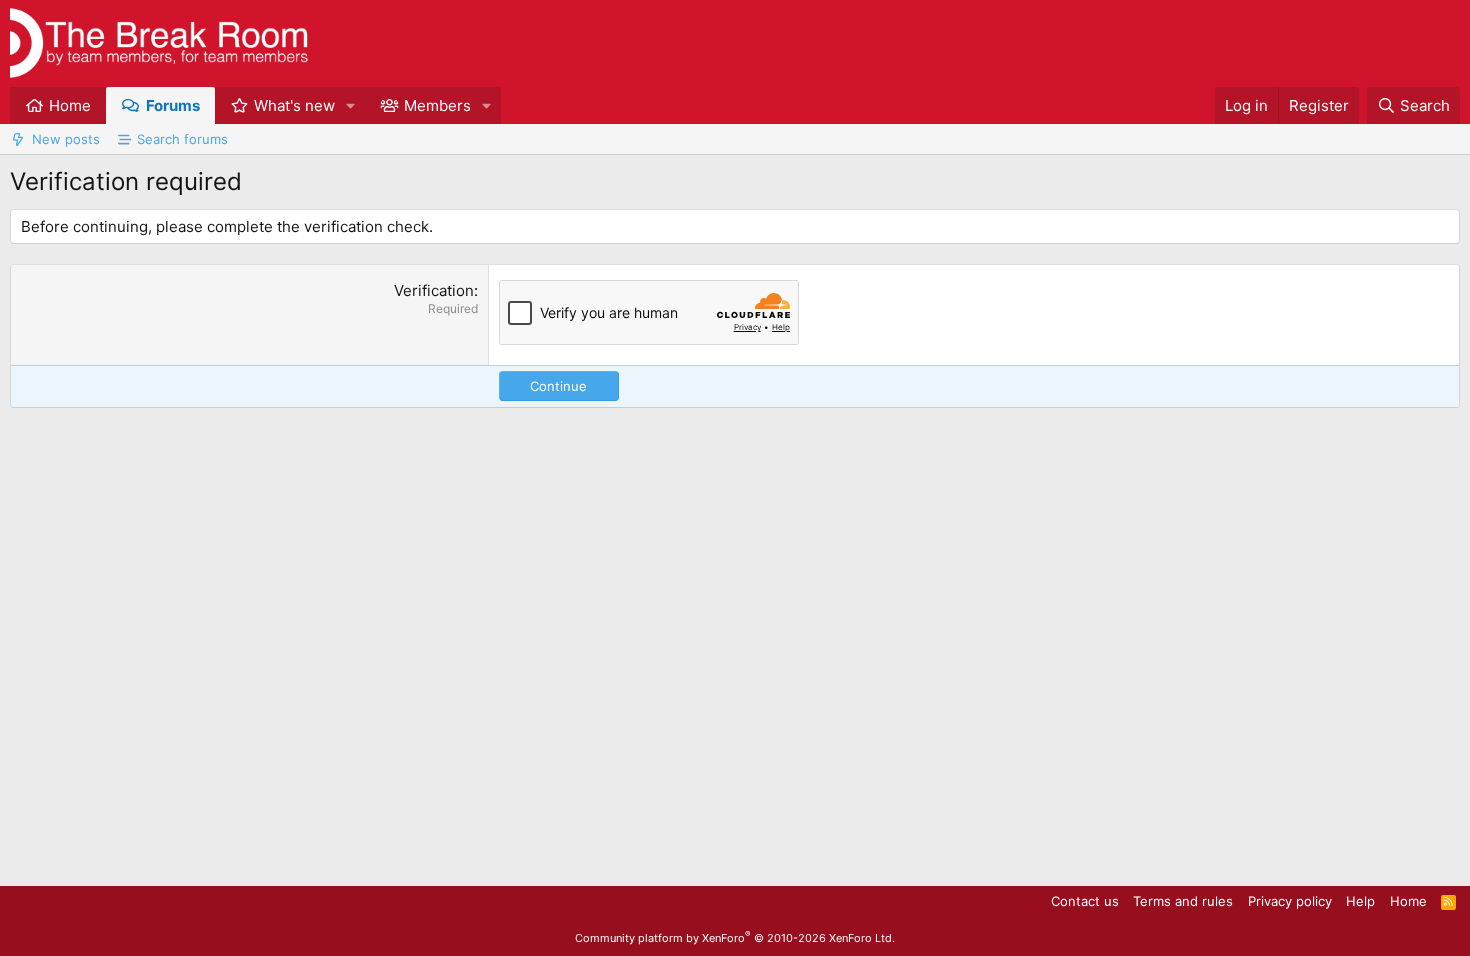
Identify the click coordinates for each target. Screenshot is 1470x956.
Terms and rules (1183, 901)
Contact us (1085, 901)
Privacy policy (1290, 901)
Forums (173, 105)
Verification (434, 290)
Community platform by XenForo (735, 938)
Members (437, 105)
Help (1360, 901)
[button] (351, 105)
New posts (66, 139)
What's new (294, 105)
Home (70, 105)
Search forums (182, 139)
